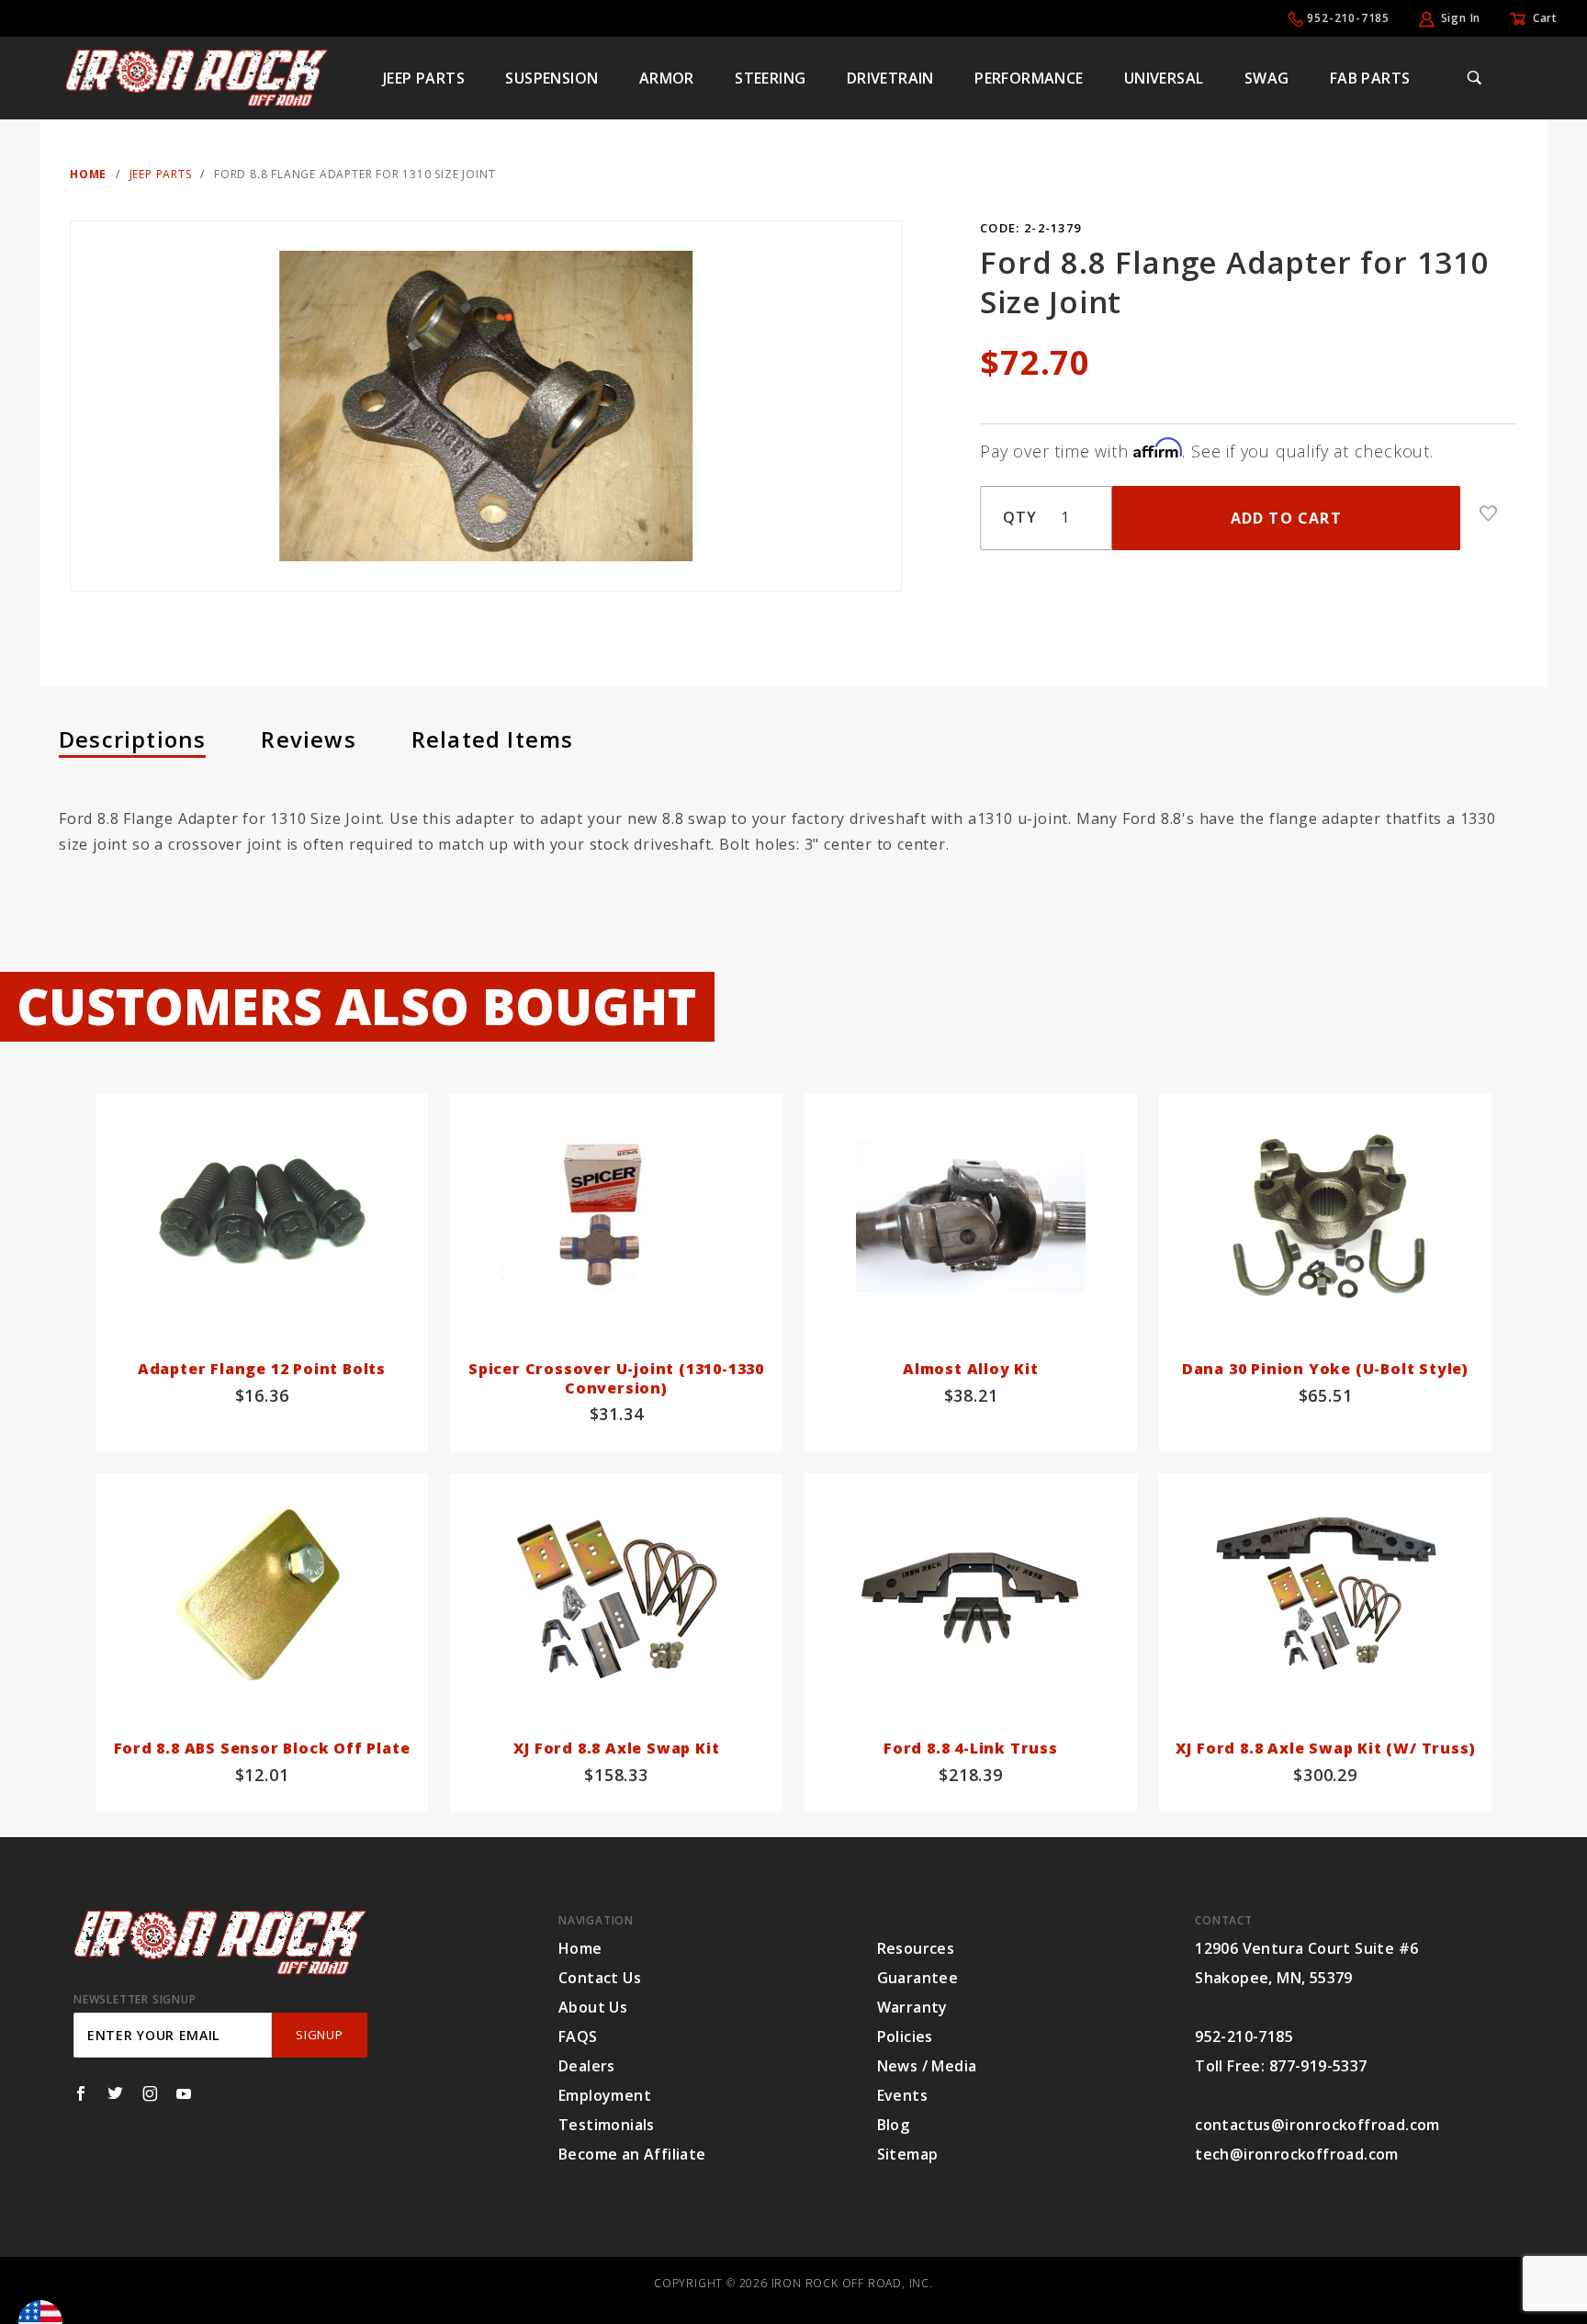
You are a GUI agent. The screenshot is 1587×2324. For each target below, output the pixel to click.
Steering (770, 78)
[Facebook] (81, 2093)
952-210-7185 (1348, 18)
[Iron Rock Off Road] (196, 76)
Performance (1029, 78)
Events (902, 2095)
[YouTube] (184, 2093)
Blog (894, 2125)
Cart (1545, 18)
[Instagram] (150, 2093)
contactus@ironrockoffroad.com (1317, 2125)
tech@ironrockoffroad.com (1297, 2154)
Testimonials (607, 2125)
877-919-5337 (1318, 2066)
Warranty (912, 2007)
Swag (1267, 78)
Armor (667, 78)
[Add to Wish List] (1489, 513)
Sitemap (908, 2154)
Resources (916, 1948)
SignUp (319, 2035)
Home (580, 1948)
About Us (593, 2007)
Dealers (587, 2066)
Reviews (308, 739)
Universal (1164, 78)
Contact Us (600, 1978)
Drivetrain (890, 78)
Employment (605, 2095)
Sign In (1461, 18)
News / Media (927, 2066)
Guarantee (918, 1978)
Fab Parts (1370, 78)
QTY (1019, 517)
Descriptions (132, 739)
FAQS (578, 2036)
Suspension (552, 78)
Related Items (493, 739)
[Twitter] (115, 2093)
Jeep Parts (424, 78)
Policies (905, 2036)
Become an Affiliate (632, 2154)
